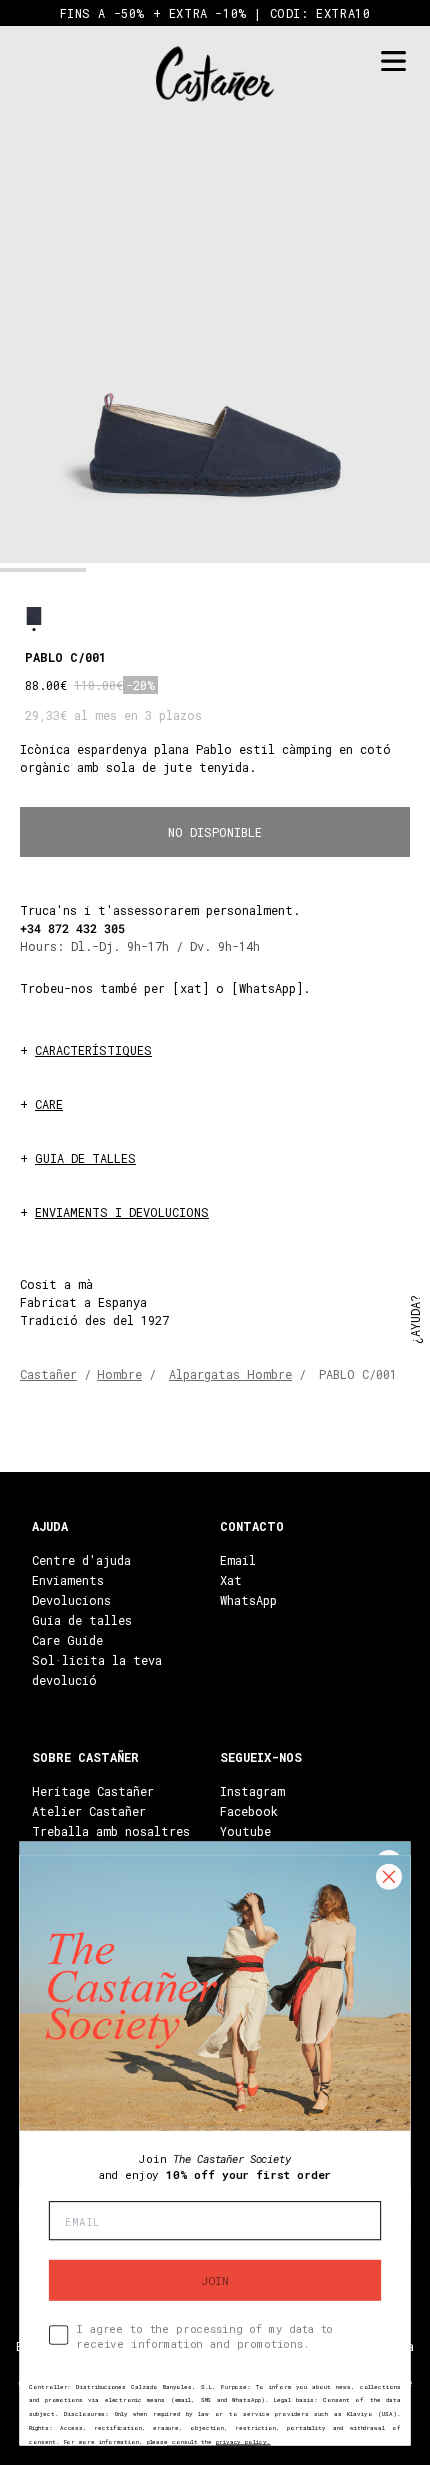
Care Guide (67, 1640)
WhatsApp (248, 1600)
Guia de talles (82, 1620)
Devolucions (71, 1600)
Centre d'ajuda (81, 1560)
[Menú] (393, 61)
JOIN (215, 2280)
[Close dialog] (388, 1876)
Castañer (48, 1374)
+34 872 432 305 (72, 928)
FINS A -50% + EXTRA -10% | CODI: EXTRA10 (215, 13)
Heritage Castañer (93, 1791)
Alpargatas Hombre (230, 1374)
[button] (43, 570)
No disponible (215, 832)
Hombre (119, 1374)
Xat (231, 1580)
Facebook (249, 1811)
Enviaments (68, 1580)
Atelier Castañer (89, 1811)
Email (238, 1560)
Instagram (252, 1791)
